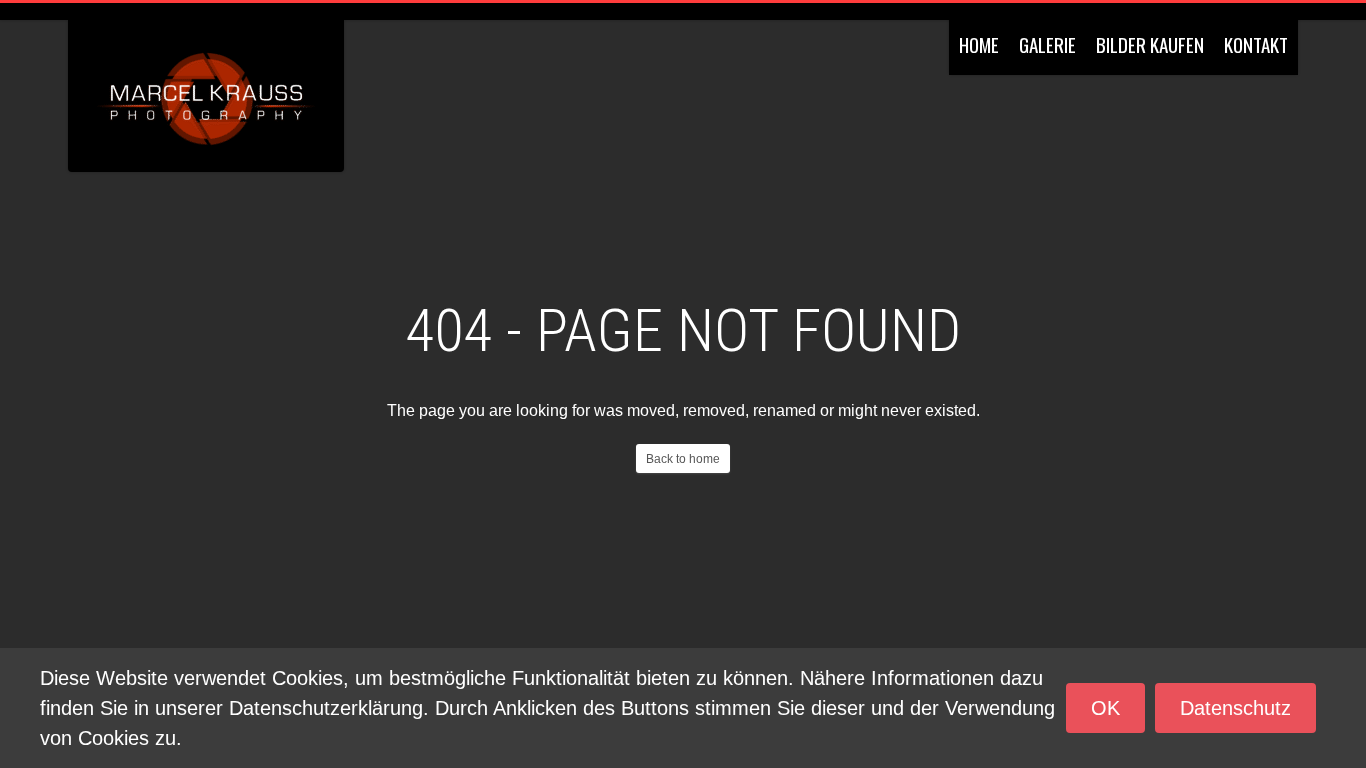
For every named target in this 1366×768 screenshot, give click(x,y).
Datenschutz (1235, 708)
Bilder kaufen (1150, 44)
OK (1105, 708)
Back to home (683, 459)
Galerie (1047, 44)
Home (979, 44)
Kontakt (1256, 44)
